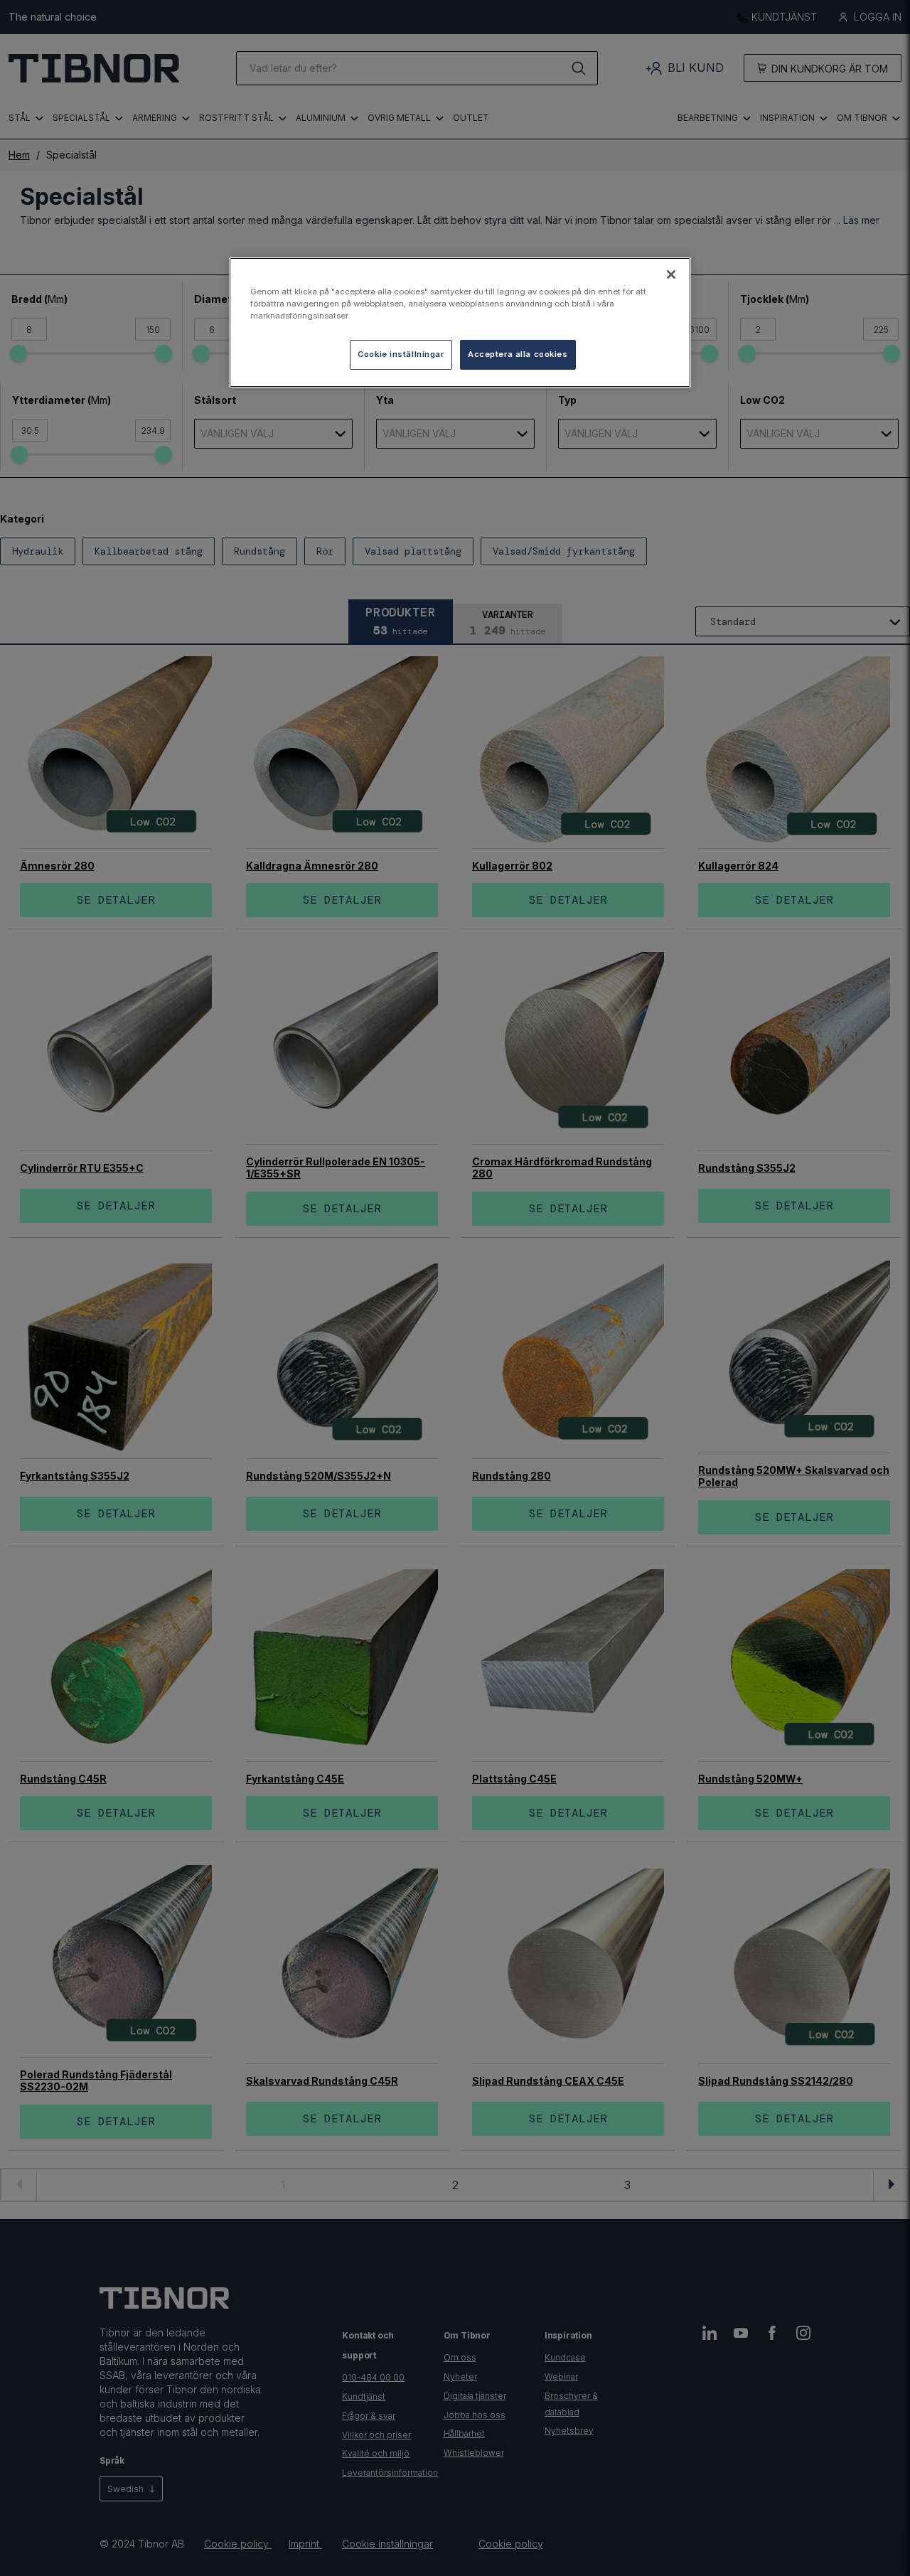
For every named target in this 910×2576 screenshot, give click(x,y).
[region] (460, 322)
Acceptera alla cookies (518, 354)
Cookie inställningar (401, 354)
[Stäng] (671, 274)
